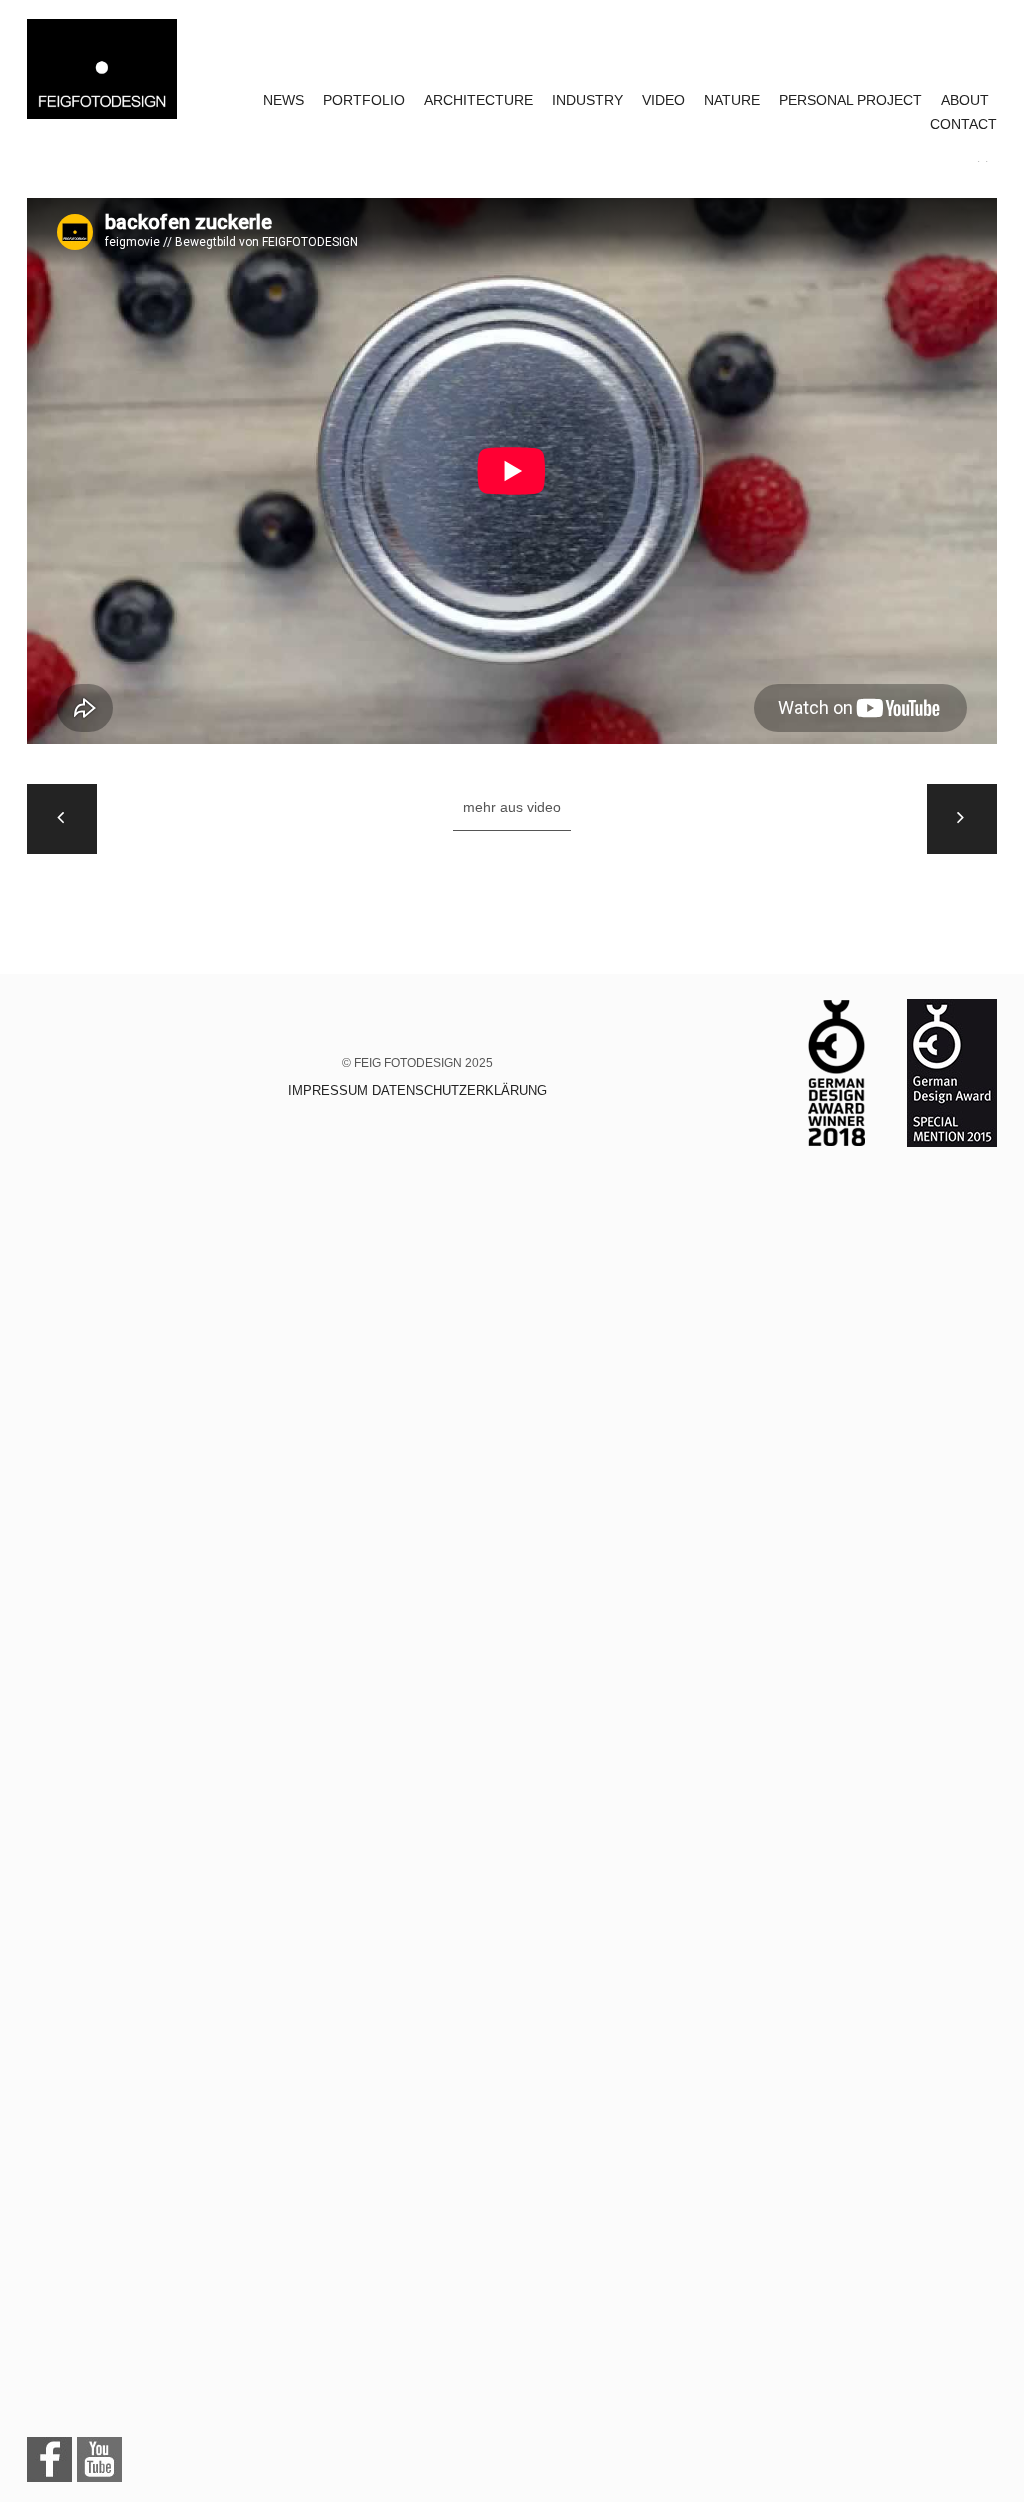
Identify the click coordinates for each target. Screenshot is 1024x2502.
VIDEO (663, 100)
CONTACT (963, 124)
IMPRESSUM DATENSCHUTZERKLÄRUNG (417, 1090)
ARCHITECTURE (478, 100)
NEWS (283, 100)
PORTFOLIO (364, 100)
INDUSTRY (587, 100)
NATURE (732, 100)
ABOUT (965, 100)
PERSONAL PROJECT (850, 100)
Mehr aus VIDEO (512, 807)
